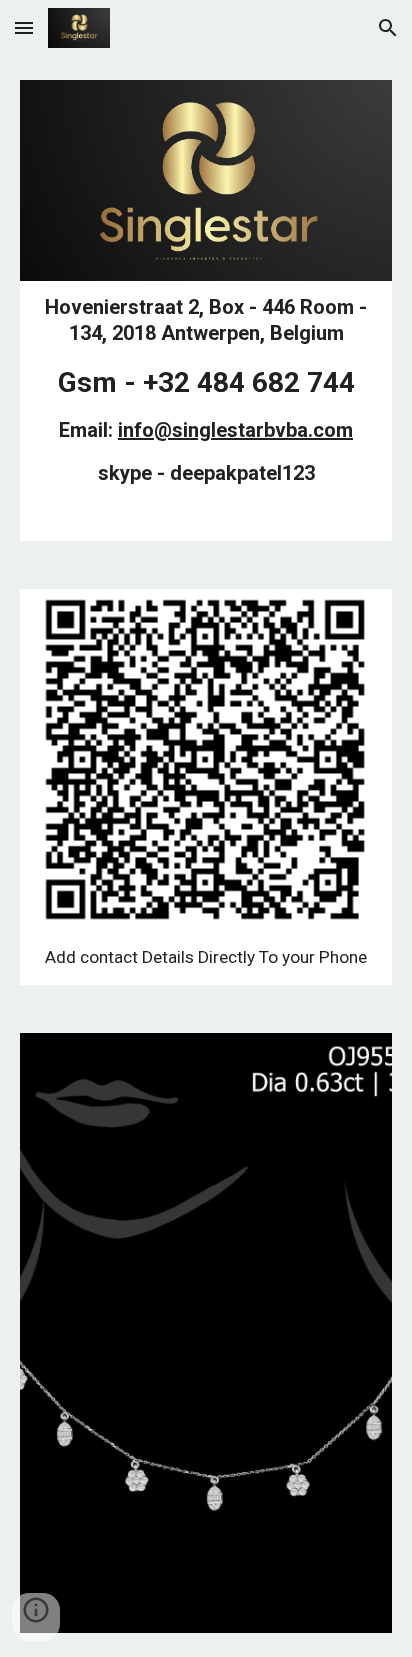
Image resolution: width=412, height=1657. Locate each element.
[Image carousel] (206, 1333)
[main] (206, 411)
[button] (24, 27)
